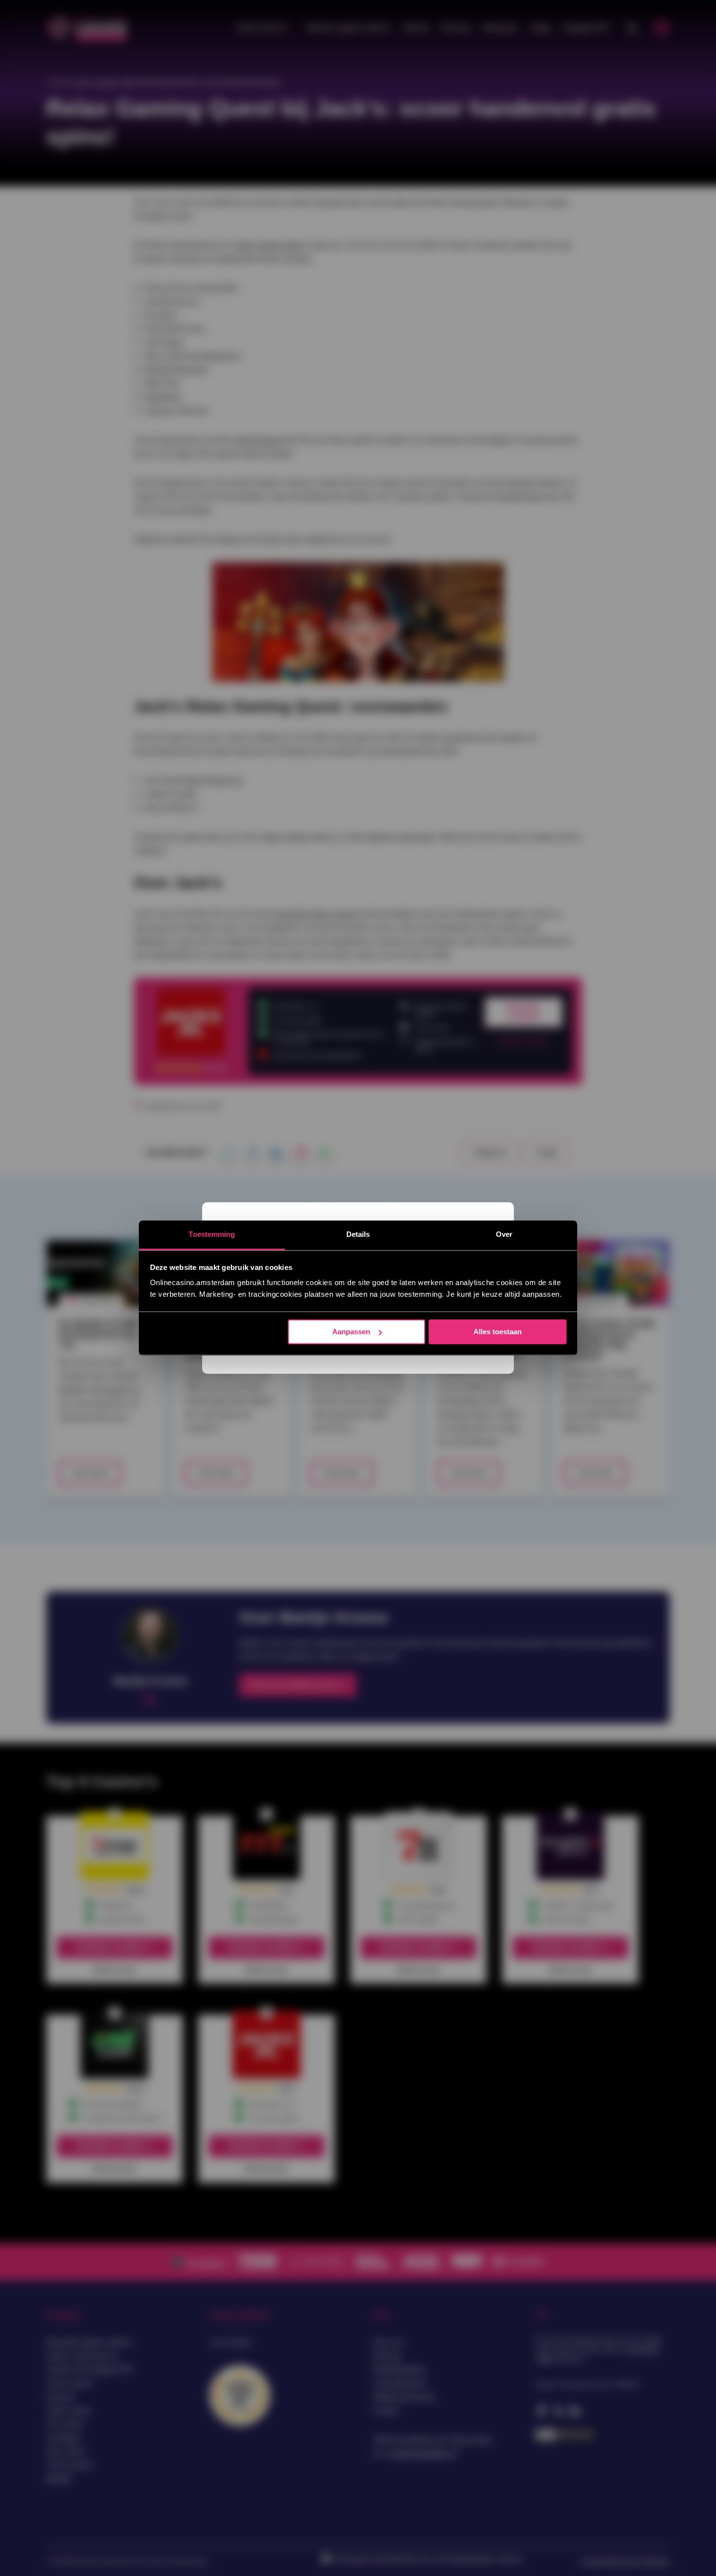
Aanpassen (351, 1332)
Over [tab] (504, 1234)
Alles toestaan (498, 1332)
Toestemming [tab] (212, 1234)
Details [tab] (358, 1234)
